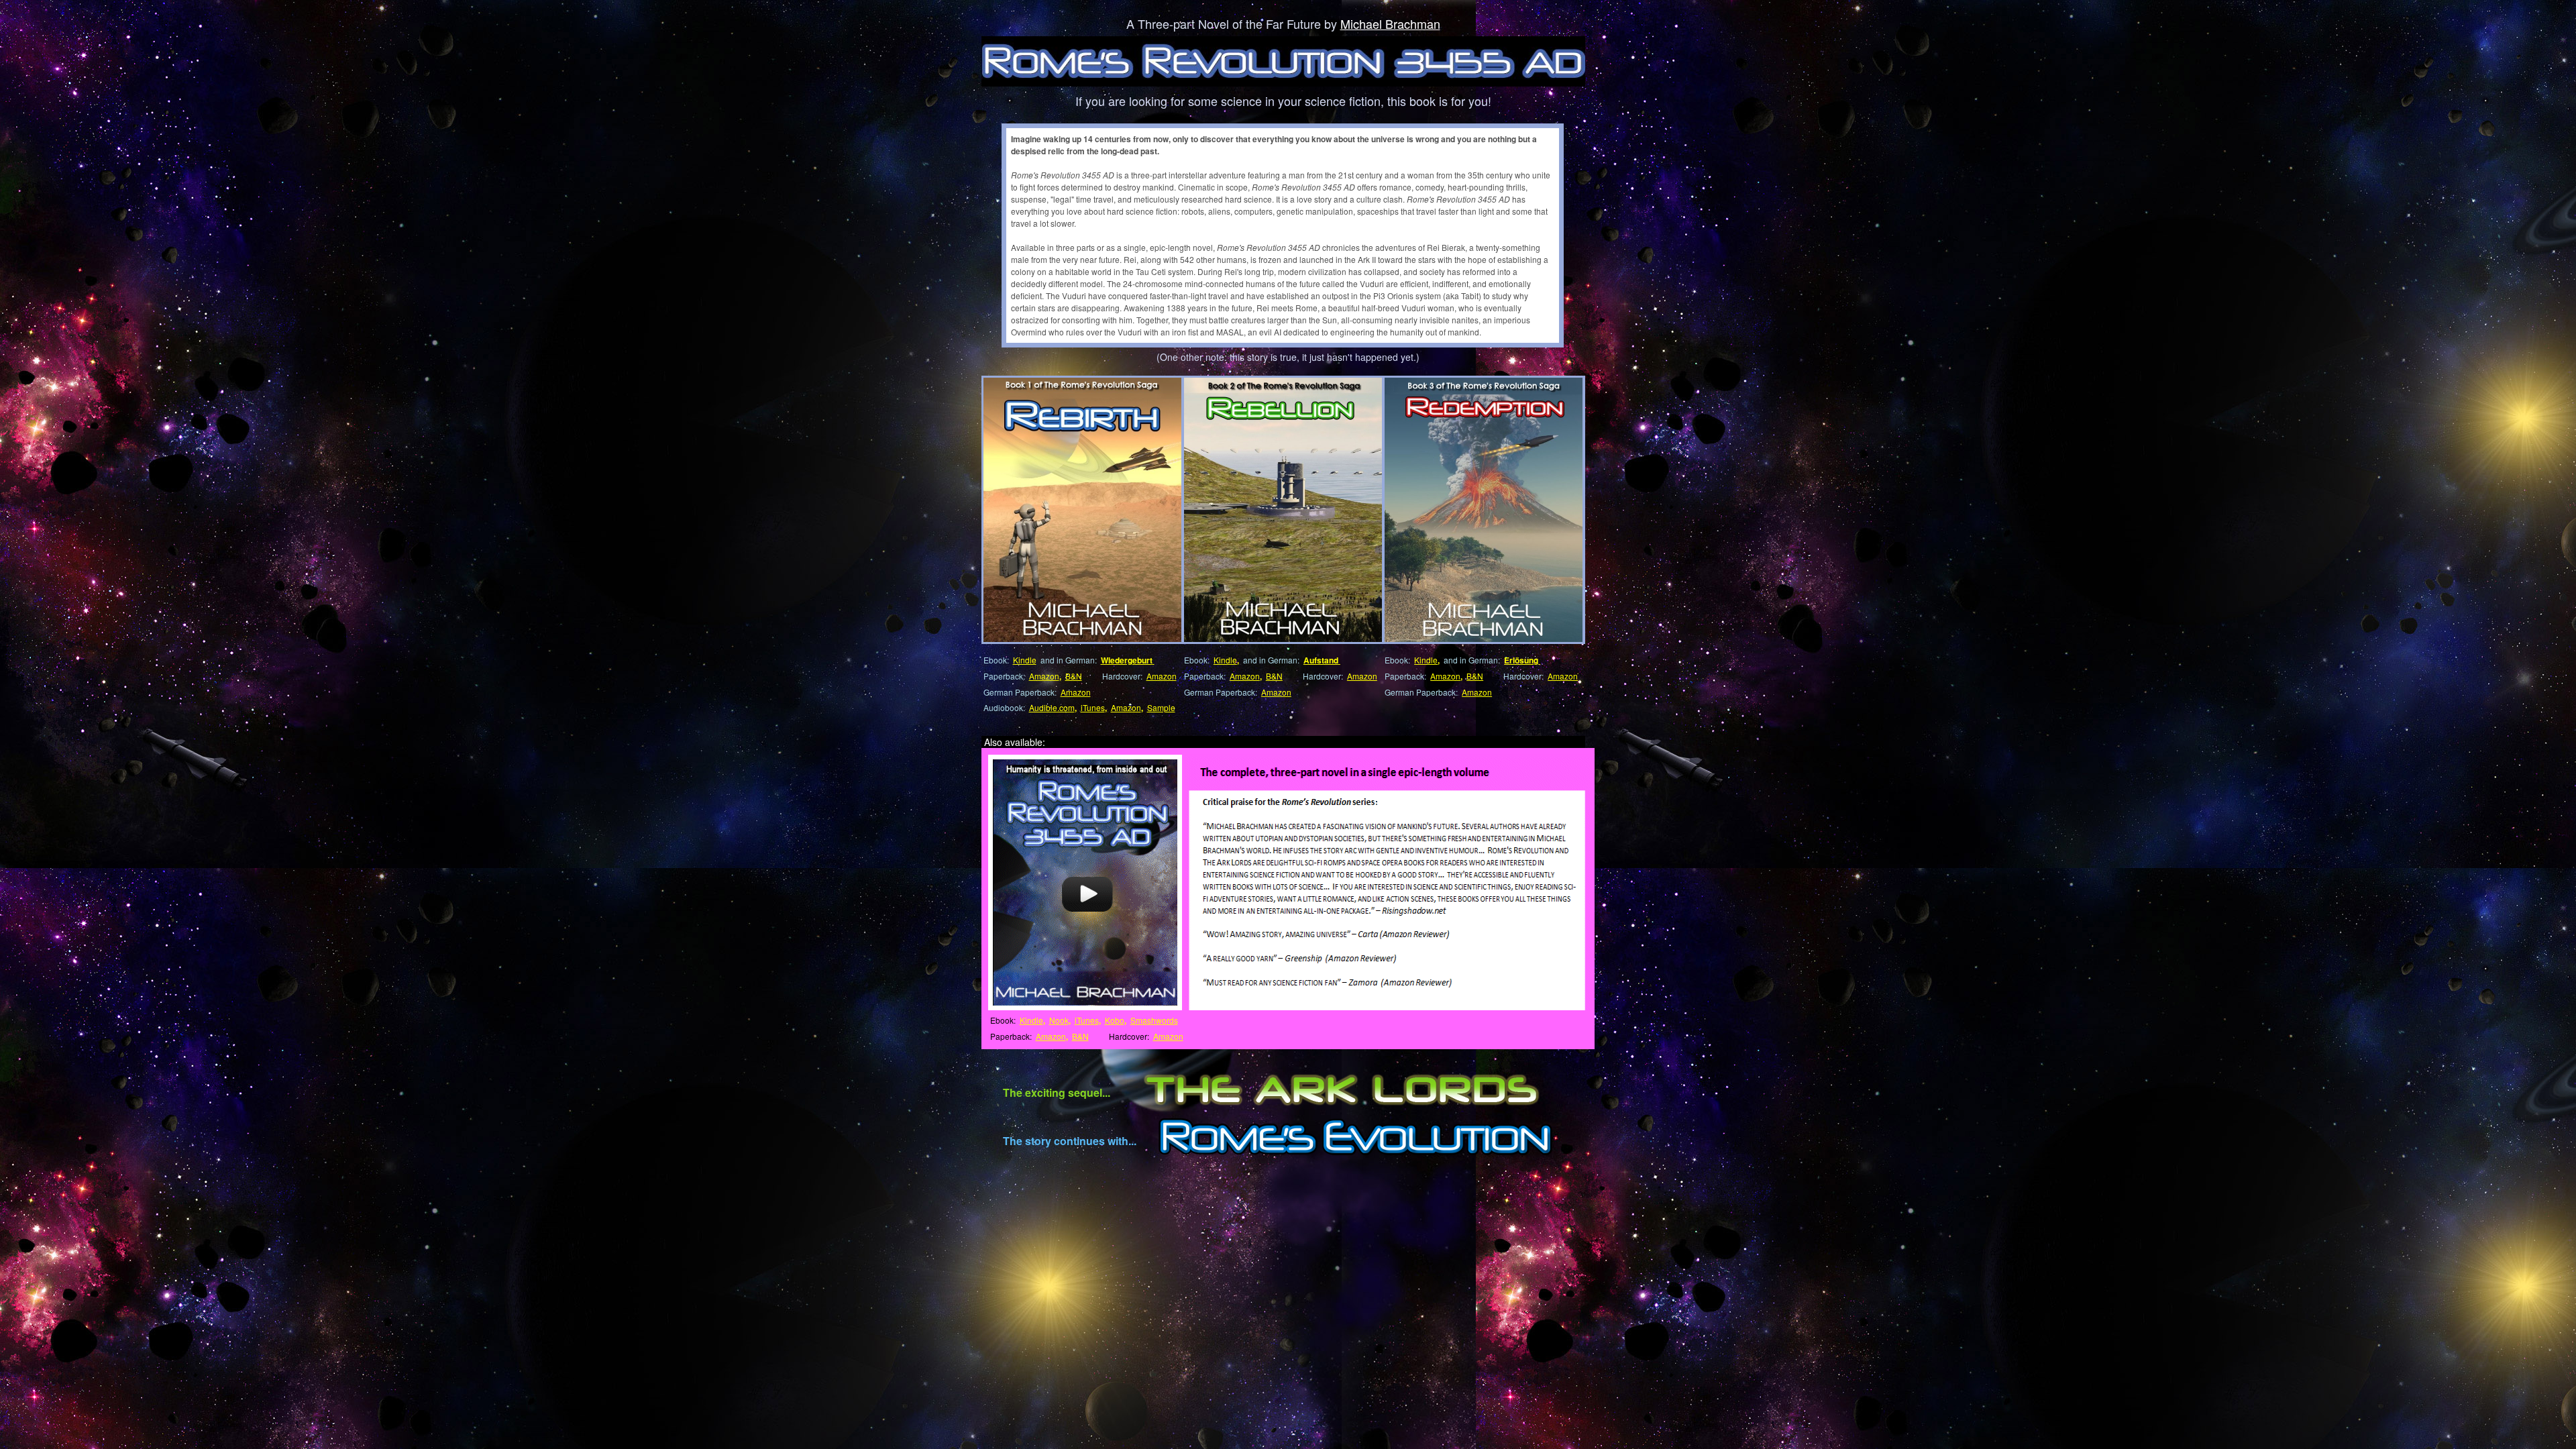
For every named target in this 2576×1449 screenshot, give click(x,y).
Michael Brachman (1390, 23)
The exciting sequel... (1057, 1092)
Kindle (1025, 660)
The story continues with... (1070, 1141)
